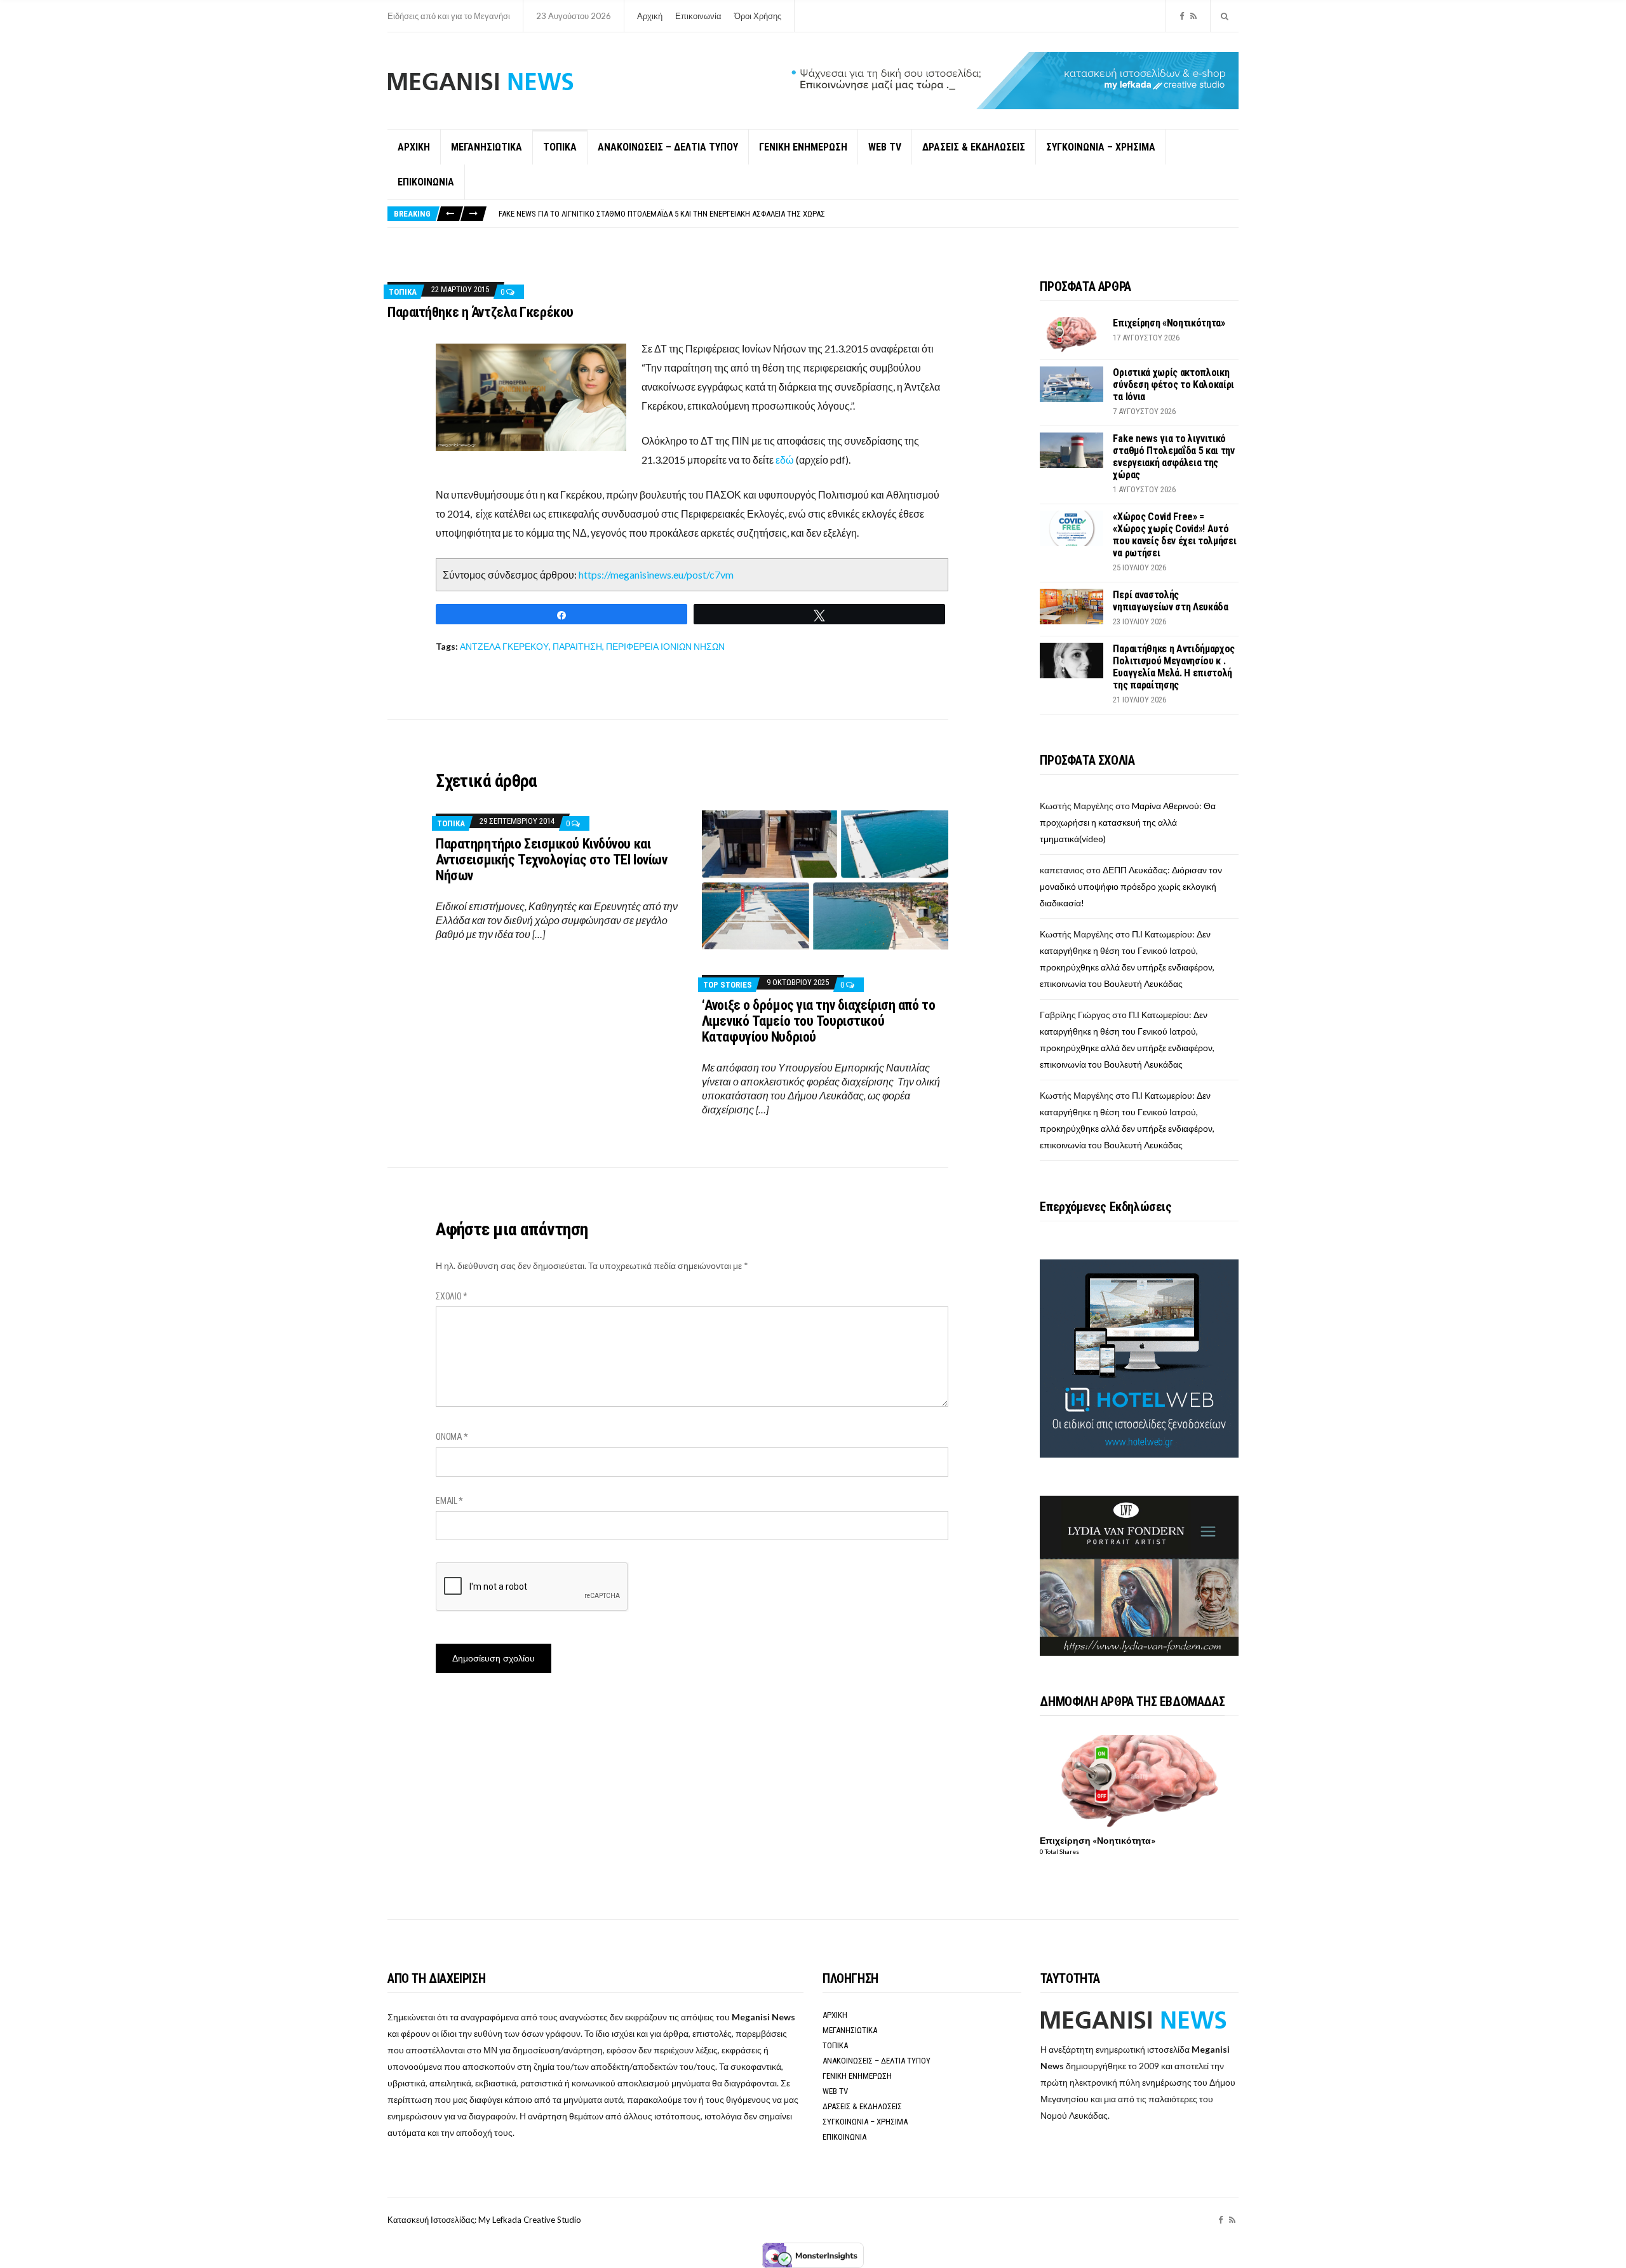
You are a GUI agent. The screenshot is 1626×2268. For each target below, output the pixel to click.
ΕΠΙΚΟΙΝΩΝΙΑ (426, 182)
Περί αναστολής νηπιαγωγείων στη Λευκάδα (1170, 601)
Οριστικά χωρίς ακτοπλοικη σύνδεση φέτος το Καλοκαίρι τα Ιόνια (1173, 385)
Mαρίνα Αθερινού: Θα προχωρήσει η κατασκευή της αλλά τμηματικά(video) (1128, 822)
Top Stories (728, 985)
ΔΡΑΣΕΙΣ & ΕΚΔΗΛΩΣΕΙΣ (974, 147)
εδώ (785, 460)
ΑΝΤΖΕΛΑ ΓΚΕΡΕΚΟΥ (504, 646)
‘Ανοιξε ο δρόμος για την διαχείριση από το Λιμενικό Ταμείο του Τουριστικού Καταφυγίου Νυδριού (819, 1021)
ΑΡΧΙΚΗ (414, 147)
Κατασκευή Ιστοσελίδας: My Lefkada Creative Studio (484, 2220)
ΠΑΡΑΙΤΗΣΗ (577, 646)
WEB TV (885, 147)
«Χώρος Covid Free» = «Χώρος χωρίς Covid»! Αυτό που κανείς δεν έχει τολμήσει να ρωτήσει (1174, 535)
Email (449, 1501)
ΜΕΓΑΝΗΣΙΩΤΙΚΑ (487, 147)
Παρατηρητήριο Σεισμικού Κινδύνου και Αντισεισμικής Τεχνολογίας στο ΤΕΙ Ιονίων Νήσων (551, 860)
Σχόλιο (452, 1296)
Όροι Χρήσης (758, 16)
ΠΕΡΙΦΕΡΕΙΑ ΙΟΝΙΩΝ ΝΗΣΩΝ (665, 646)
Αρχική (650, 16)
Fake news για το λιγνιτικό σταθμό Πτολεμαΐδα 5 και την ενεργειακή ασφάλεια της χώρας (662, 214)
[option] (868, 214)
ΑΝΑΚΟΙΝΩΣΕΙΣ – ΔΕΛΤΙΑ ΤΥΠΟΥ (668, 147)
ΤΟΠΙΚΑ (560, 147)
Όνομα (452, 1437)
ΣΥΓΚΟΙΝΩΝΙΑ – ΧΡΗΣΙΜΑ (1101, 147)
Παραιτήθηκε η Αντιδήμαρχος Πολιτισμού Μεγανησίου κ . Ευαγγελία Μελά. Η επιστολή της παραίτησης (1174, 667)
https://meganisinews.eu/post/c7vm (656, 574)
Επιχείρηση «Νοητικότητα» (1169, 323)
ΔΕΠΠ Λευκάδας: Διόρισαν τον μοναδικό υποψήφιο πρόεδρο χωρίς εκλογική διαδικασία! (1131, 886)
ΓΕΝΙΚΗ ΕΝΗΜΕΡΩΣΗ (803, 147)
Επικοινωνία (698, 16)
